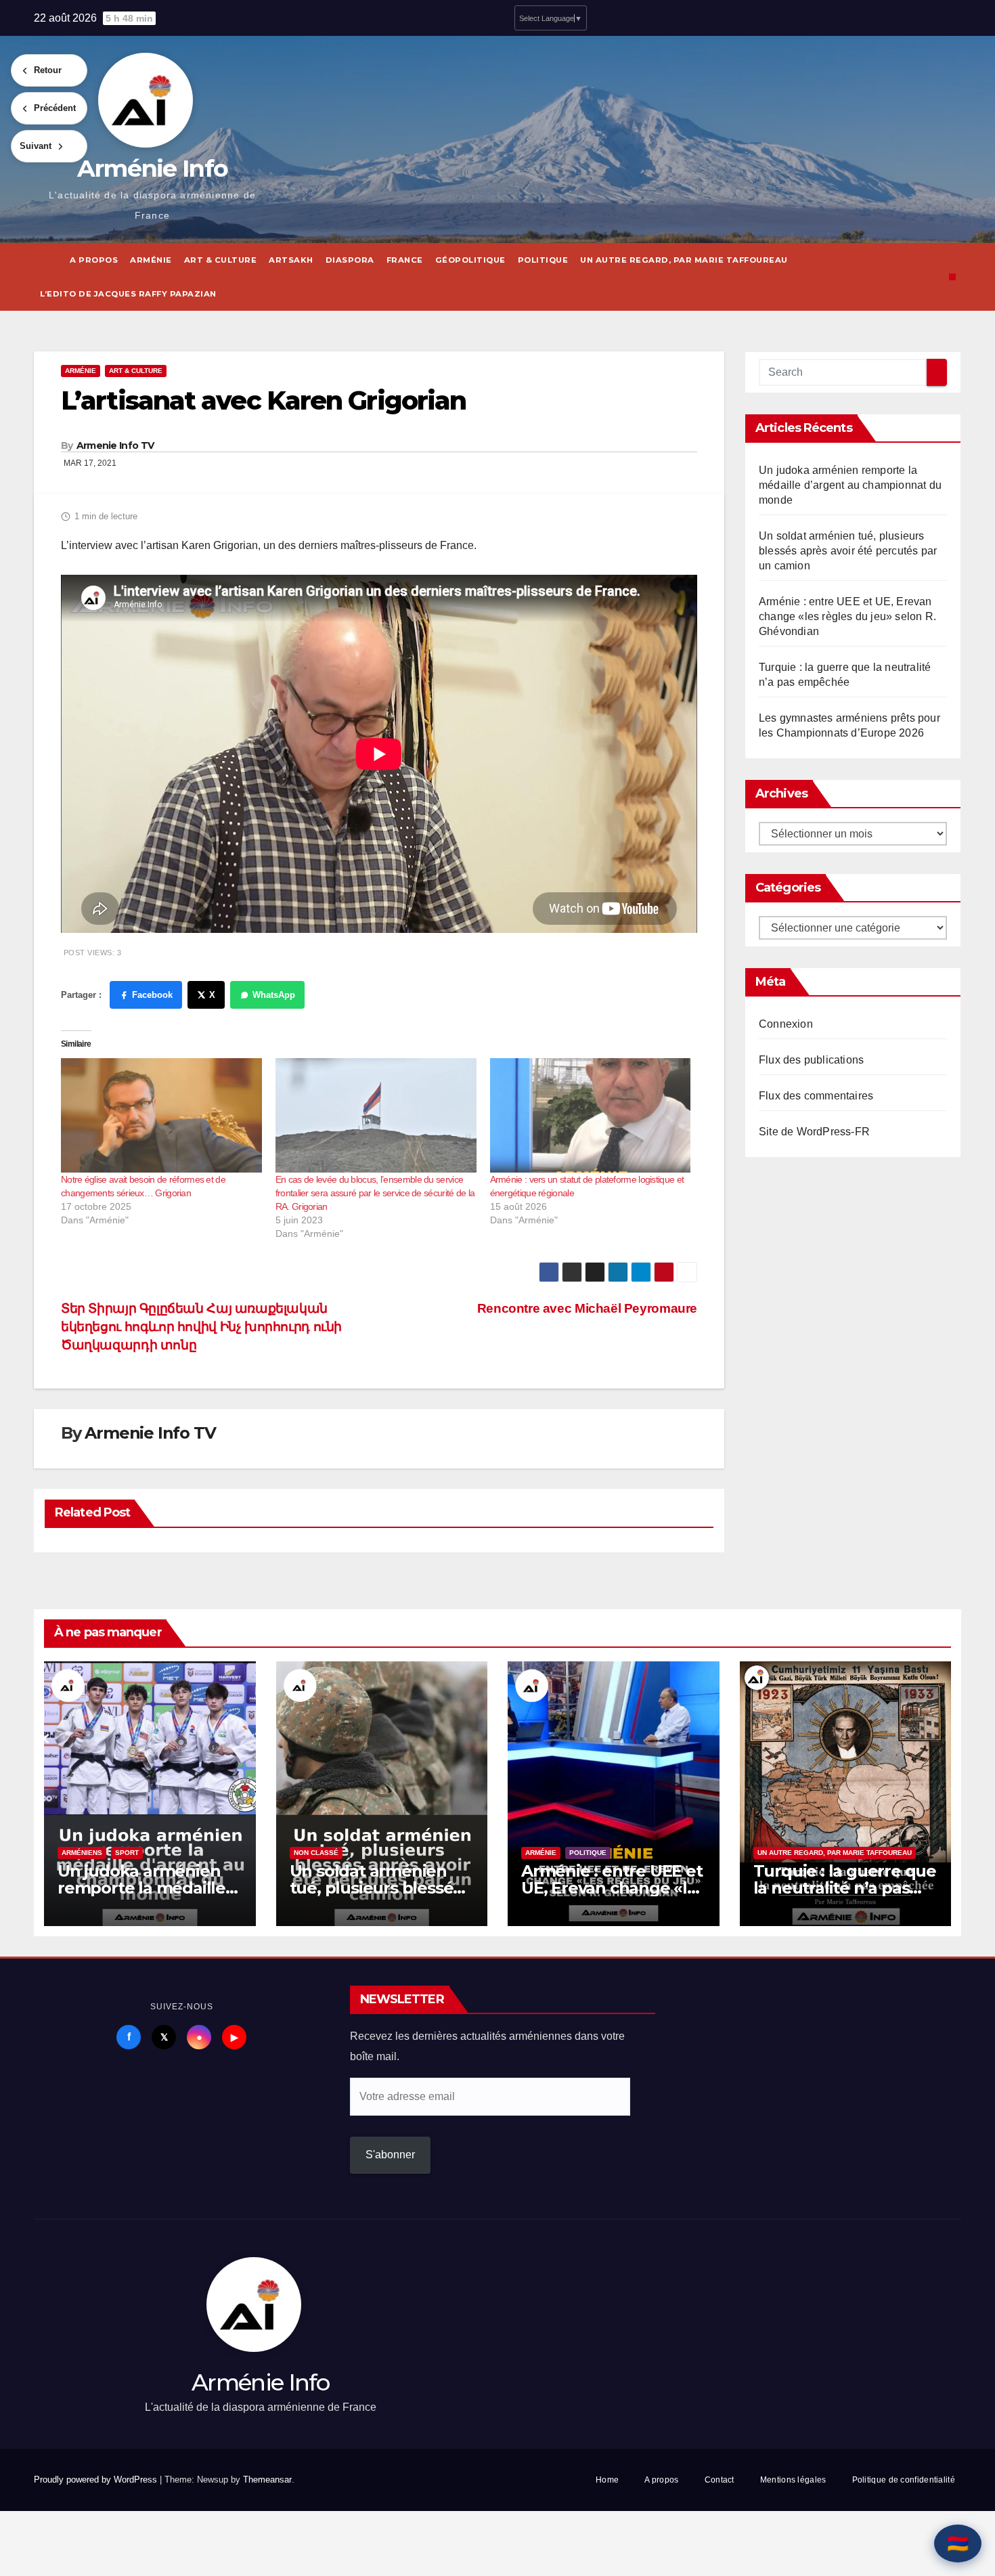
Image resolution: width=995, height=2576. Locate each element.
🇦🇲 (958, 2544)
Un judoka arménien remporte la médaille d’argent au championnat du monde (850, 485)
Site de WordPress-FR (814, 1132)
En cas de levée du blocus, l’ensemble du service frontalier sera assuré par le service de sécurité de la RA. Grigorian (375, 1193)
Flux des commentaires (816, 1096)
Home (607, 2480)
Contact (720, 2480)
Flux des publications (811, 1060)
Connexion (786, 1024)
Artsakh (291, 260)
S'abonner (390, 2155)
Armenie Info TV (115, 445)
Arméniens (82, 1853)
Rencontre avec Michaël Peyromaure (587, 1308)
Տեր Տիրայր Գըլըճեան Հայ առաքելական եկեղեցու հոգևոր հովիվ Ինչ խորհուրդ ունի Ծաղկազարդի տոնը (201, 1327)
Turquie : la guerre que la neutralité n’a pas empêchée (845, 1888)
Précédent (55, 108)
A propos (94, 260)
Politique (543, 260)
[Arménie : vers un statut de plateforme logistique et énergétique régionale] (591, 1116)
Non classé (316, 1853)
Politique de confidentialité (904, 2480)
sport (127, 1853)
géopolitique (470, 260)
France (405, 260)
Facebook (152, 995)
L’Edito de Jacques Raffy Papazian (128, 294)
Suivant (36, 146)
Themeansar (267, 2480)
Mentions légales (793, 2480)
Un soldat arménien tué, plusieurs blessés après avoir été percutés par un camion (848, 551)
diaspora (350, 260)
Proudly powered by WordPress (97, 2480)
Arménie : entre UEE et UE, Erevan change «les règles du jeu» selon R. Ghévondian (847, 616)
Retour (48, 70)
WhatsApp (274, 995)
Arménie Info (153, 168)
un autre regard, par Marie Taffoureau (684, 260)
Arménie (151, 260)
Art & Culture (221, 260)
